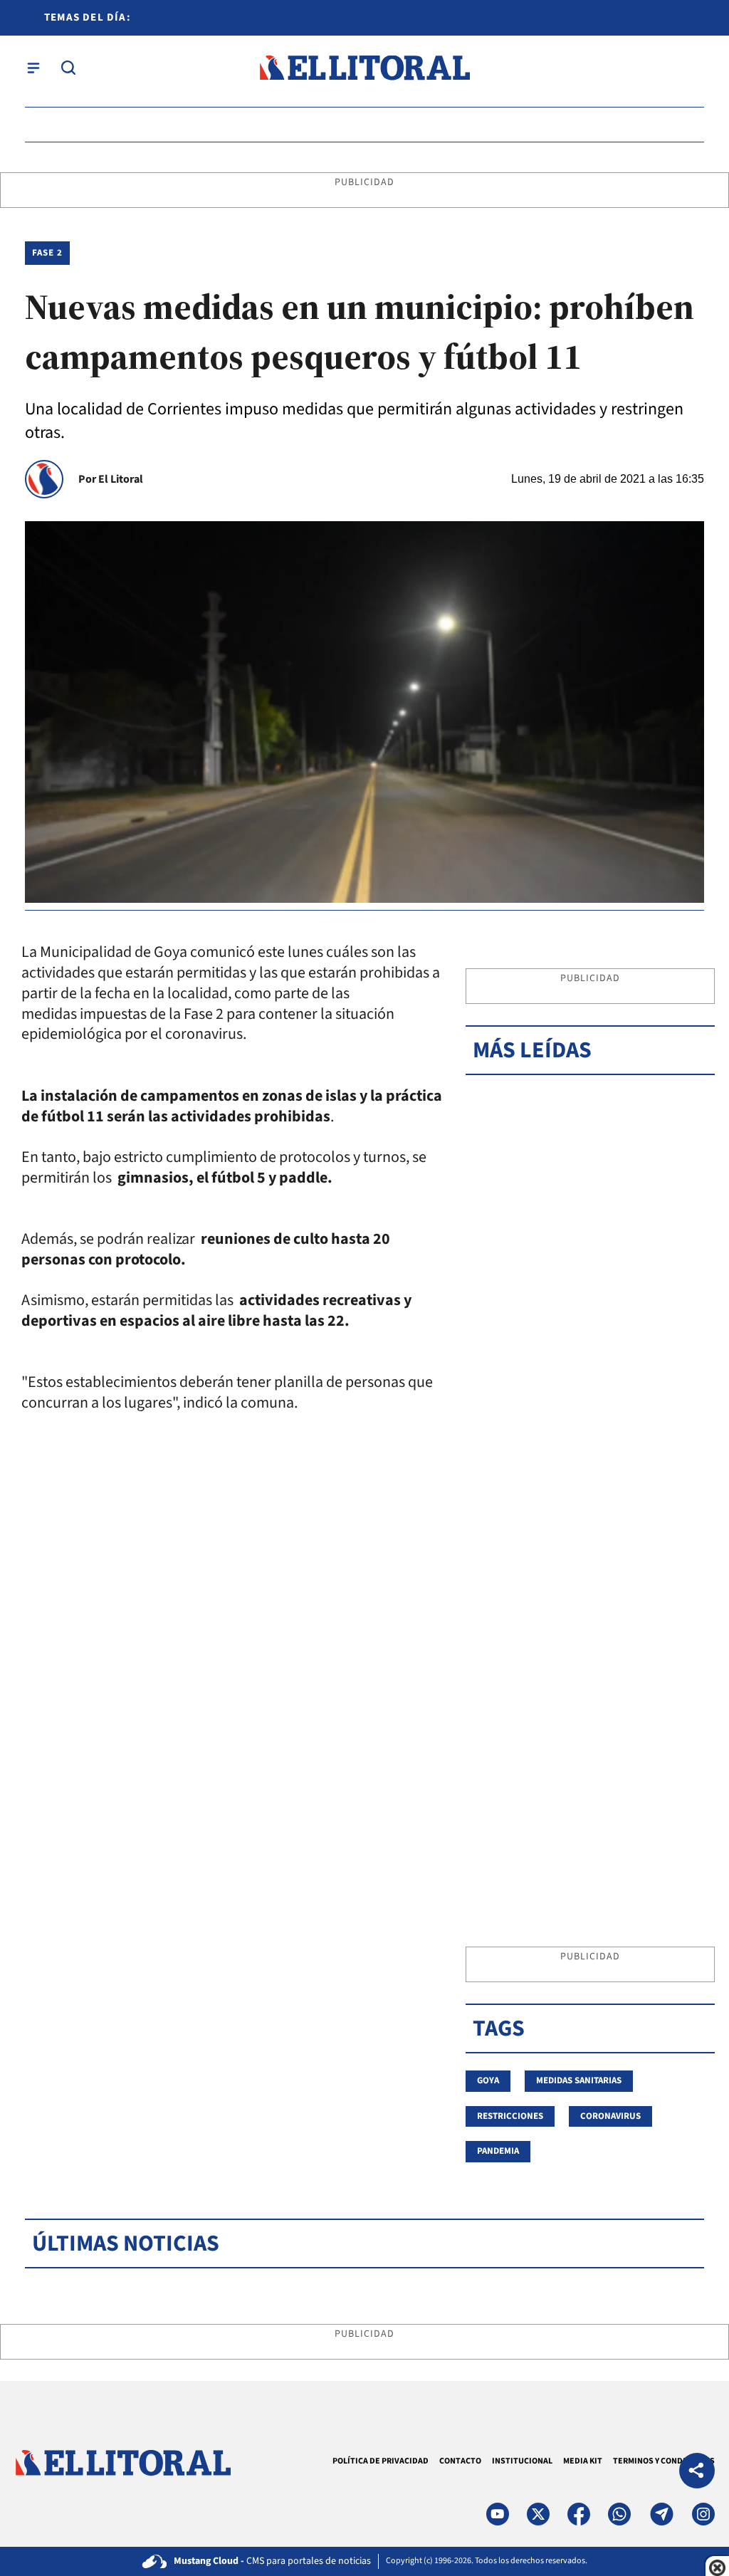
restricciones (510, 2116)
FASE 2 (47, 253)
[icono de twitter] (538, 2514)
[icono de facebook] (579, 2514)
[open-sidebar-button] (33, 68)
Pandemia (498, 2151)
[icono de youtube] (498, 2514)
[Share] (697, 2472)
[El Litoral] (364, 68)
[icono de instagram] (703, 2514)
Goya (488, 2080)
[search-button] (68, 68)
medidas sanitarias (579, 2080)
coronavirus (610, 2116)
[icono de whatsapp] (619, 2514)
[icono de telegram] (661, 2514)
